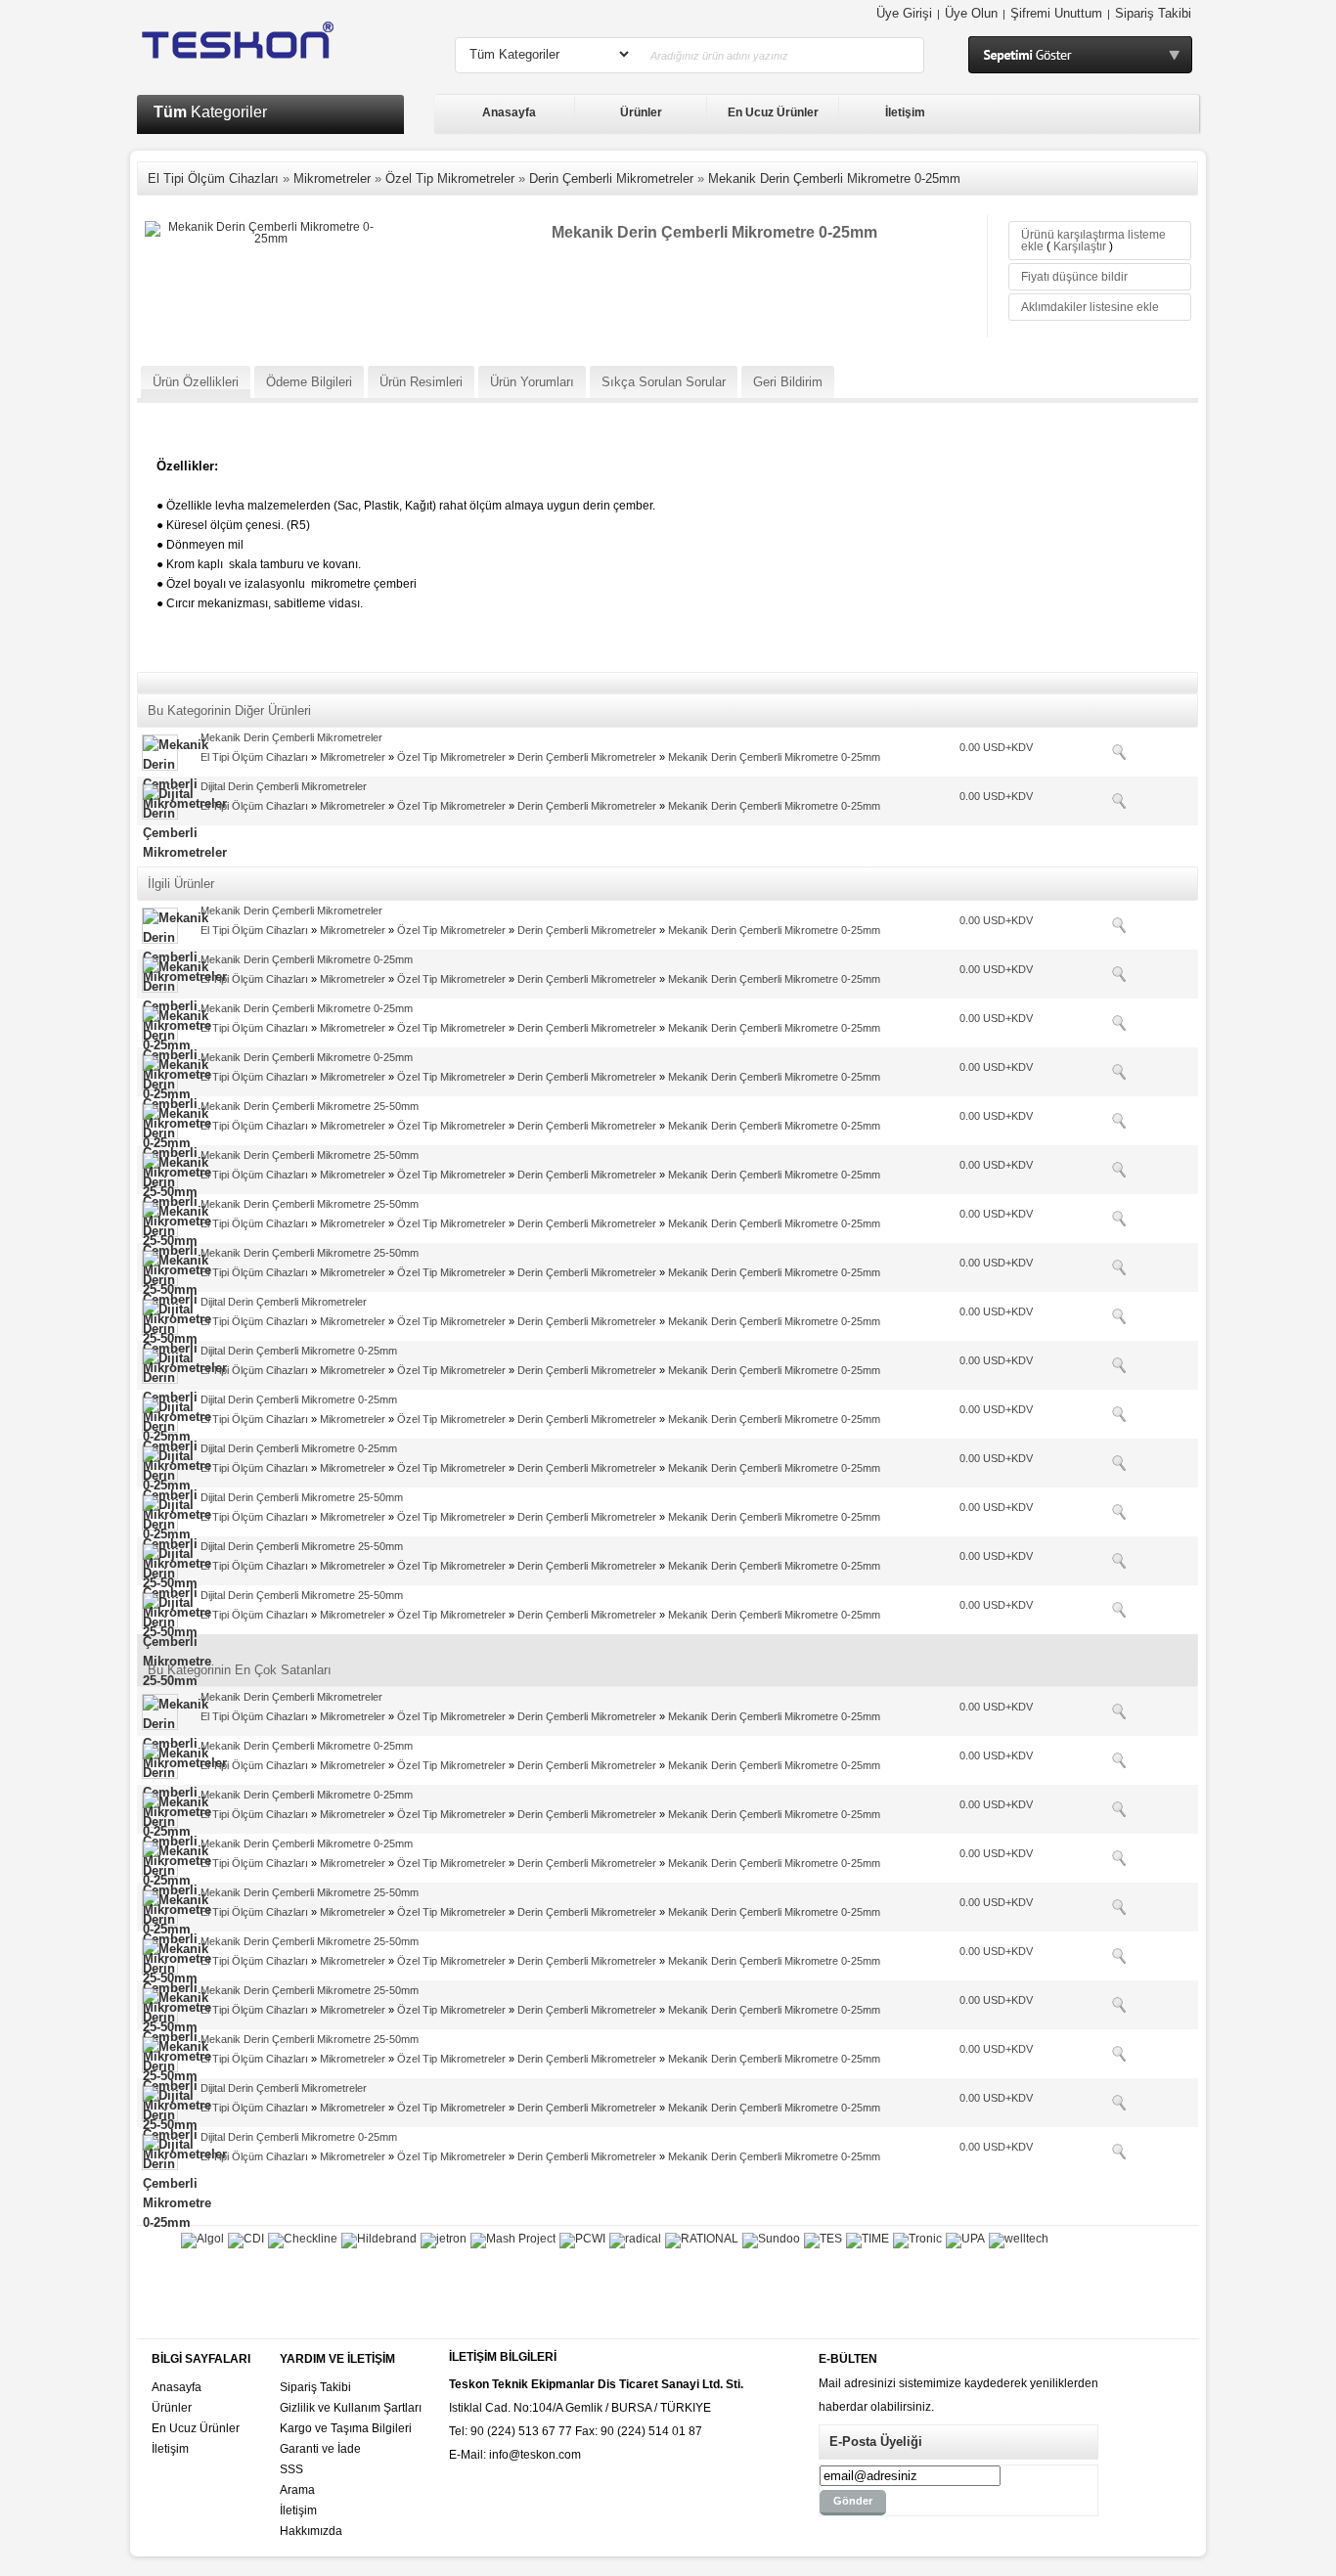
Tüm (210, 112)
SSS (291, 2469)
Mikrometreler (332, 178)
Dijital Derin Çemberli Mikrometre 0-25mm (299, 1351)
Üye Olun (971, 13)
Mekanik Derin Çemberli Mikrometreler (291, 737)
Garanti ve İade (320, 2449)
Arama (297, 2490)
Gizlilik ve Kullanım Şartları (351, 2408)
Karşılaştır (1080, 246)
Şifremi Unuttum (1056, 13)
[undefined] (263, 227)
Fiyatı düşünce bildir (1074, 277)
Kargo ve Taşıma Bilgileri (346, 2428)
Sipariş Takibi (1153, 13)
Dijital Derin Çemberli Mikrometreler (284, 786)
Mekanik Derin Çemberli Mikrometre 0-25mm (834, 178)
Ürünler (641, 112)
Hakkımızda (311, 2531)
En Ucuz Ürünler (773, 112)
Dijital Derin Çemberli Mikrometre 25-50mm (302, 1497)
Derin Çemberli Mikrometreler (611, 178)
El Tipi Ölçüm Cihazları (213, 178)
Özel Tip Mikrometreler (450, 178)
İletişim (905, 112)
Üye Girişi (904, 13)
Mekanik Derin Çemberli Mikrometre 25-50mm (310, 1106)
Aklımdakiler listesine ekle (1090, 307)
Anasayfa (509, 112)
